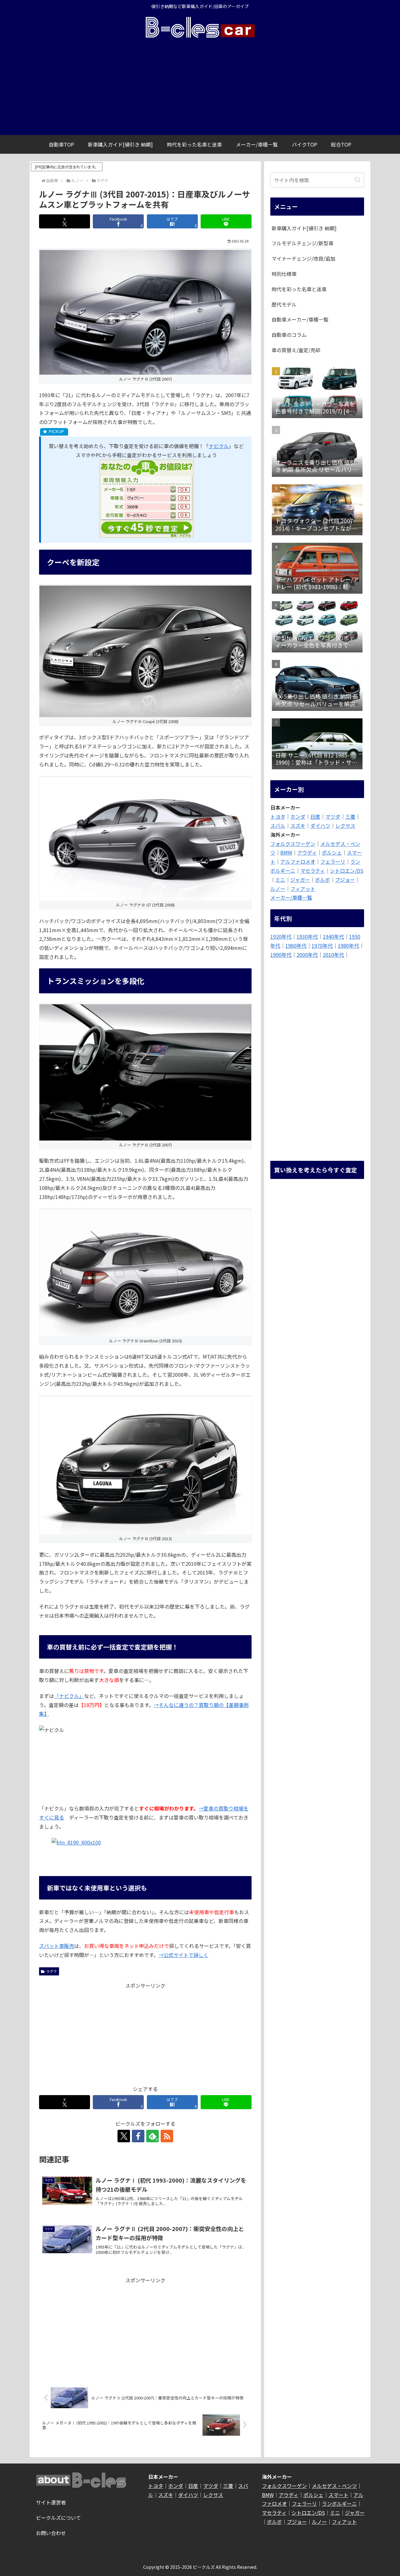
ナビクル (219, 446)
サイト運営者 (51, 2502)
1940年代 (333, 936)
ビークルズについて (58, 2518)
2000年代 (307, 955)
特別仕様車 (284, 274)
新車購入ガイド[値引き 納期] (304, 228)
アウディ (307, 852)
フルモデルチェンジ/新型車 (302, 243)
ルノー (278, 889)
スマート (338, 2495)
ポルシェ (332, 852)
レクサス (345, 826)
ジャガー (300, 880)
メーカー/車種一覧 (291, 897)
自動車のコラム (289, 335)
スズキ (298, 826)
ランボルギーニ (339, 2504)
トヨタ (278, 816)
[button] (358, 180)
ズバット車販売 (57, 1946)
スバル (278, 826)
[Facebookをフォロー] (138, 2136)
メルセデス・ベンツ (334, 2486)
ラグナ (52, 1971)
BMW (286, 852)
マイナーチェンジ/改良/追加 (303, 258)
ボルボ (322, 880)
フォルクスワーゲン (293, 844)
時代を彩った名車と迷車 (299, 289)
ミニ (280, 880)
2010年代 (333, 955)
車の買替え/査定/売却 (296, 350)
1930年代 (307, 936)
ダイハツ (320, 826)
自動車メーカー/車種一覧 (300, 319)
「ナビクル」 (69, 1696)
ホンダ (298, 816)
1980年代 (348, 946)
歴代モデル (284, 304)
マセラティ (313, 871)
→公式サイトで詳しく (183, 1955)
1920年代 (281, 936)
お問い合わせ (51, 2533)
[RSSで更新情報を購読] (167, 2136)
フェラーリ (333, 861)
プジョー (345, 880)
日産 (315, 816)
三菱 (350, 816)
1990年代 (281, 955)
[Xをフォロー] (124, 2136)
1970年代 (322, 946)
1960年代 (296, 946)
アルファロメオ (298, 861)
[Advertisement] (200, 88)
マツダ (333, 816)
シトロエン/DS (347, 871)
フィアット (303, 889)
